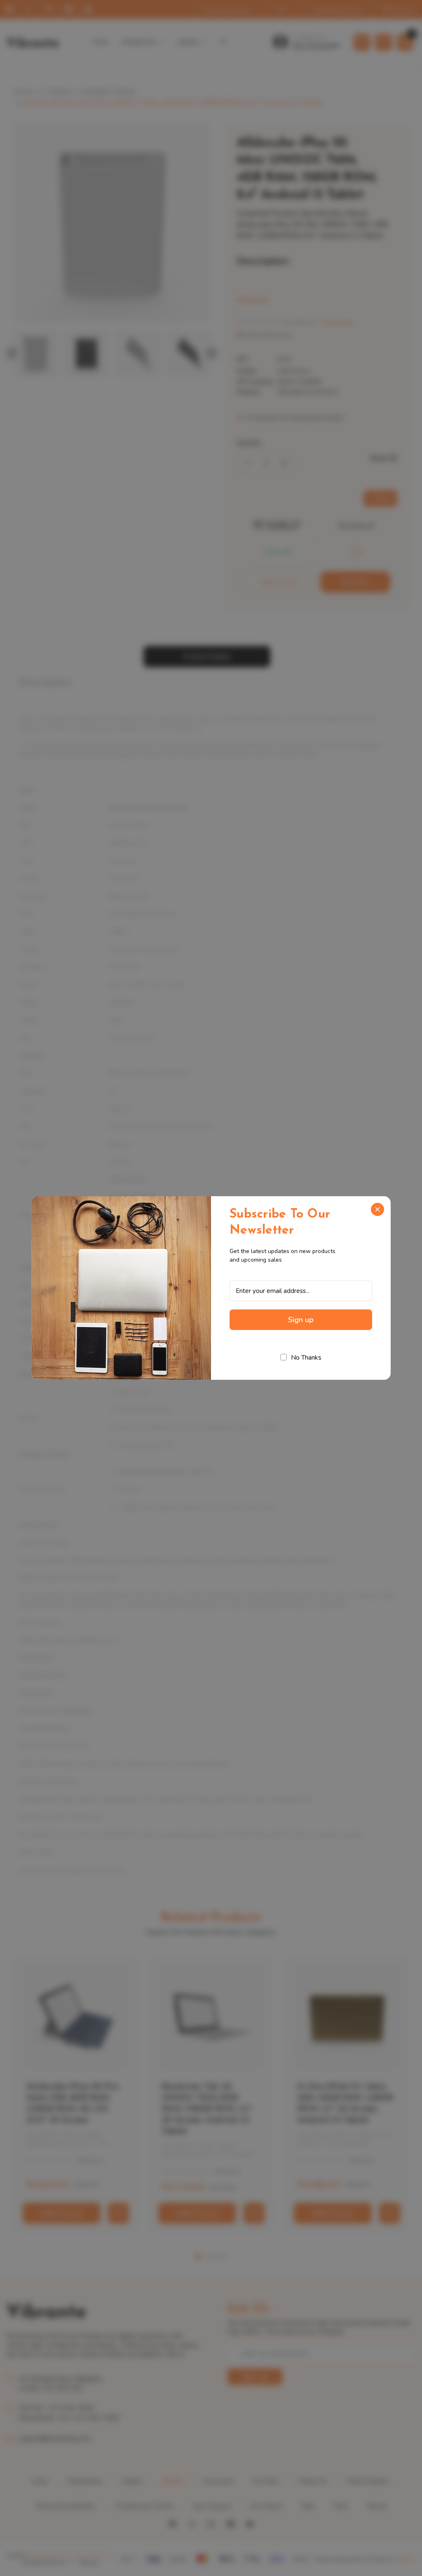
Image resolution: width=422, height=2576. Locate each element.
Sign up (301, 1320)
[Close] (377, 1209)
